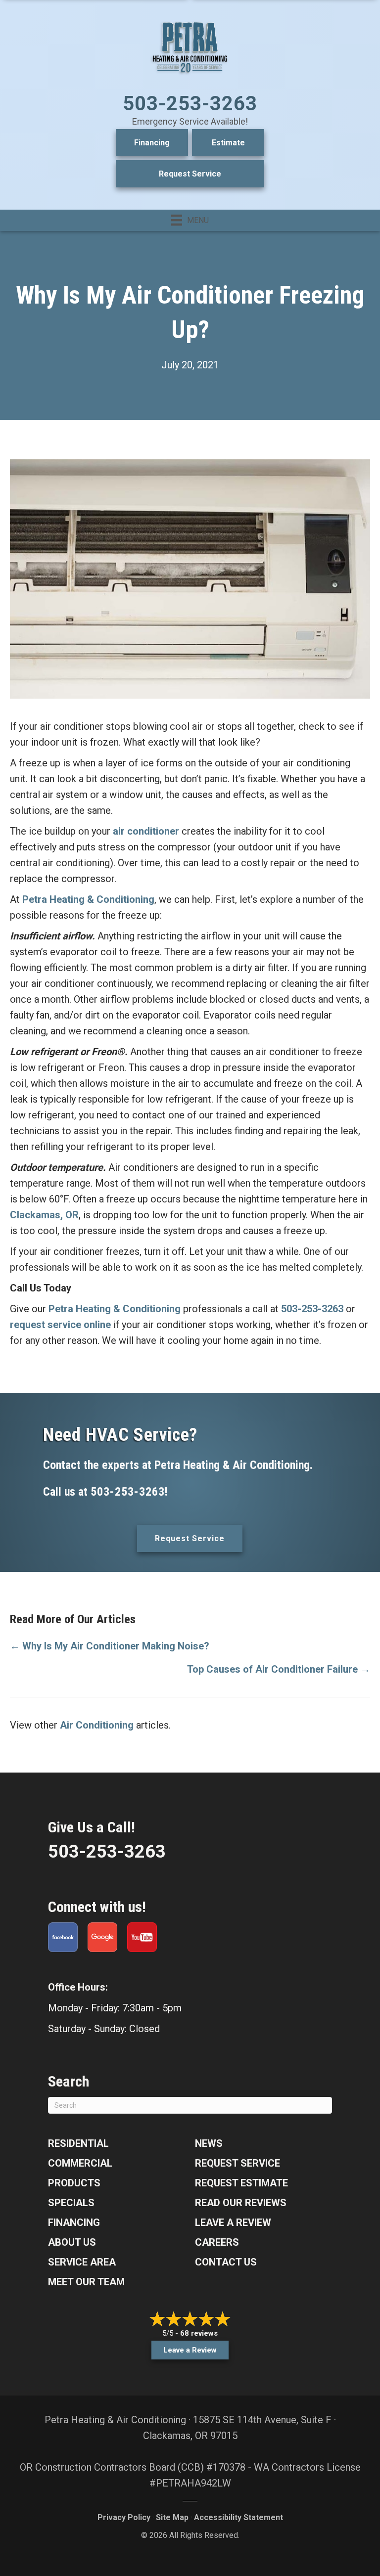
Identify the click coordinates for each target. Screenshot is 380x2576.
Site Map (172, 2517)
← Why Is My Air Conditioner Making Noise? (110, 1646)
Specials (71, 2203)
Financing (152, 143)
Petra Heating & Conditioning (88, 899)
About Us (72, 2242)
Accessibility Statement (238, 2517)
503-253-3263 (190, 104)
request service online (60, 1325)
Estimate (228, 143)
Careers (217, 2242)
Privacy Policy (124, 2517)
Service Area (82, 2262)
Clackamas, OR (44, 1215)
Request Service (190, 174)
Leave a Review (233, 2222)
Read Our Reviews (241, 2203)
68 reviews (199, 2333)
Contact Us (226, 2262)
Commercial (80, 2163)
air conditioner (146, 831)
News (209, 2143)
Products (74, 2183)
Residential (78, 2143)
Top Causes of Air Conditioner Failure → (279, 1669)
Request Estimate (241, 2183)
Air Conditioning (97, 1725)
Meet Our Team (86, 2282)
